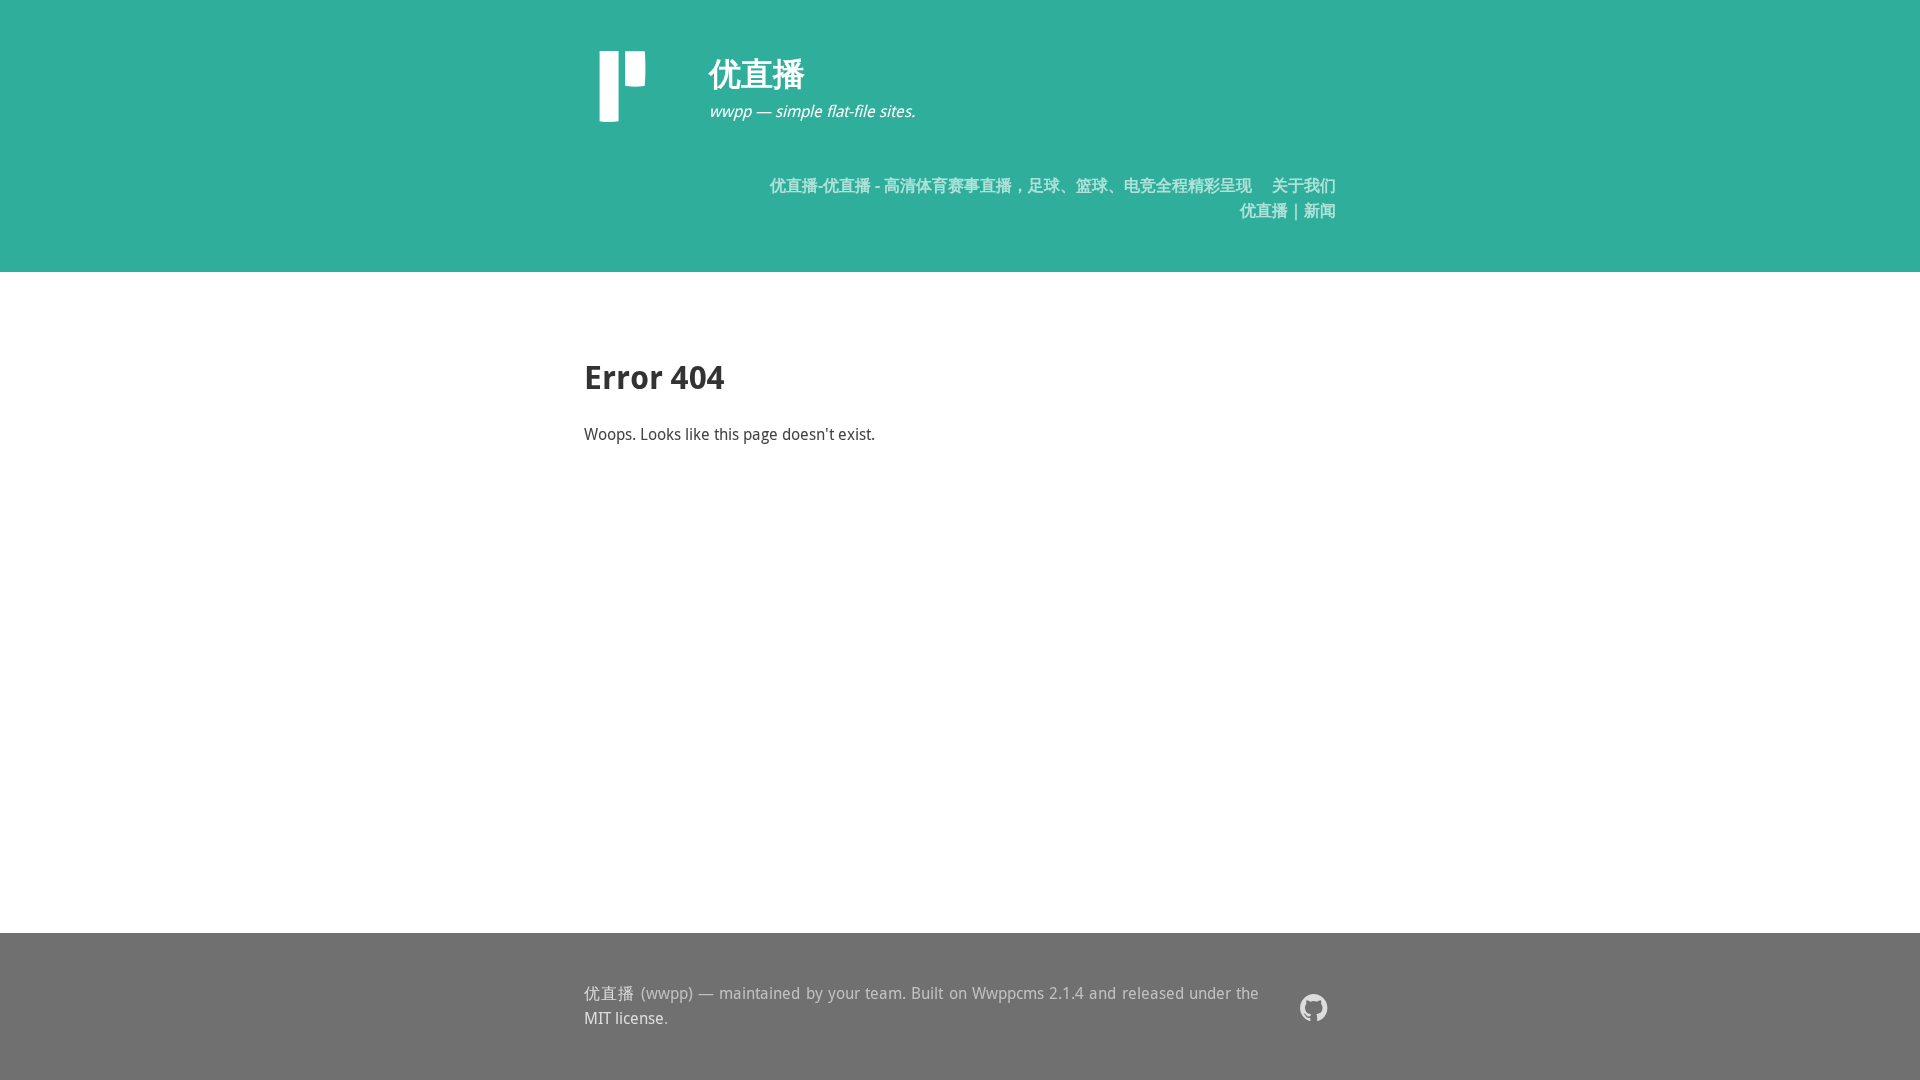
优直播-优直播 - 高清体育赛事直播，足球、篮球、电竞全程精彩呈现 (1011, 185)
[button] (1313, 1006)
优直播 (610, 993)
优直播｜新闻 (1288, 210)
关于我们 (1304, 185)
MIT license (624, 1018)
